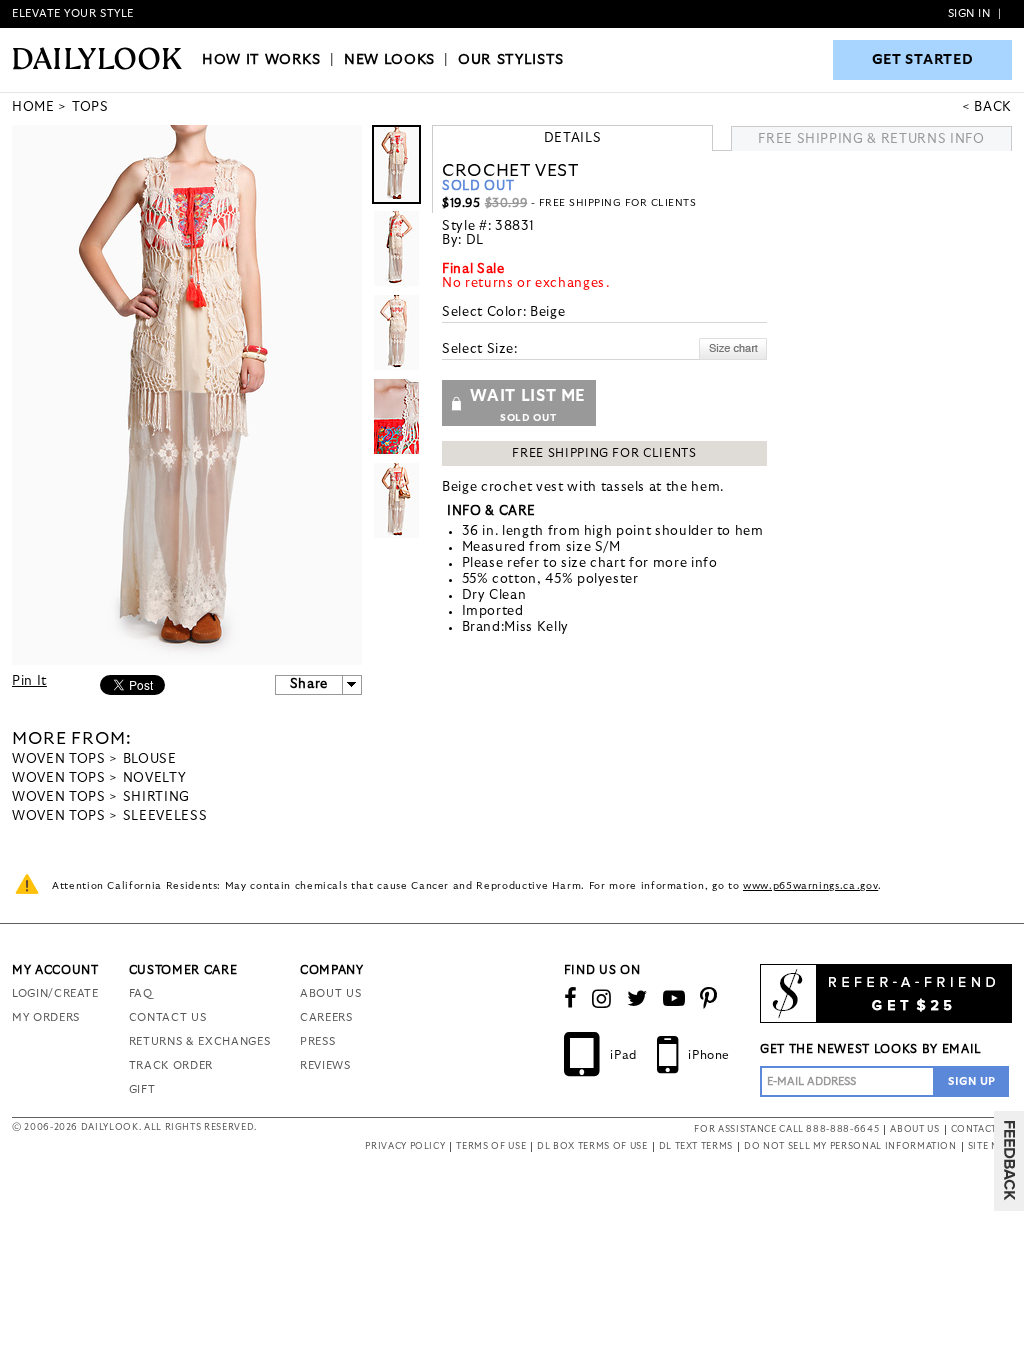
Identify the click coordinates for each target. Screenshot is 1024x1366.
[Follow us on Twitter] (637, 999)
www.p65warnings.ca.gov (810, 886)
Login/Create (55, 993)
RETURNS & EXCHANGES (199, 1041)
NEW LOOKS (389, 60)
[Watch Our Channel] (674, 999)
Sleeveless (165, 816)
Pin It (29, 681)
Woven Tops (59, 759)
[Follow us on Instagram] (602, 999)
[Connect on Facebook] (571, 999)
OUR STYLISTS (511, 60)
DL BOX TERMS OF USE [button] (592, 1146)
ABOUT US (330, 993)
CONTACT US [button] (982, 1129)
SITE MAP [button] (990, 1146)
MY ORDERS (46, 1017)
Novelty (155, 778)
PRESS (317, 1041)
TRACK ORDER (171, 1065)
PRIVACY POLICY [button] (405, 1146)
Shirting (156, 797)
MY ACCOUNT (55, 970)
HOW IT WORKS (261, 60)
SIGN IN (969, 13)
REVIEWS (325, 1065)
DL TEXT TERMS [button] (696, 1146)
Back (993, 107)
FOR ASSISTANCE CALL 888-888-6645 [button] (786, 1129)
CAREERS (326, 1017)
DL (475, 240)
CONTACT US (168, 1017)
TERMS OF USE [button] (491, 1146)
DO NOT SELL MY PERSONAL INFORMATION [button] (850, 1146)
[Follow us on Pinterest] (709, 999)
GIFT (142, 1089)
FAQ (141, 993)
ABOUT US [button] (914, 1129)
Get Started (923, 60)
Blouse (150, 759)
